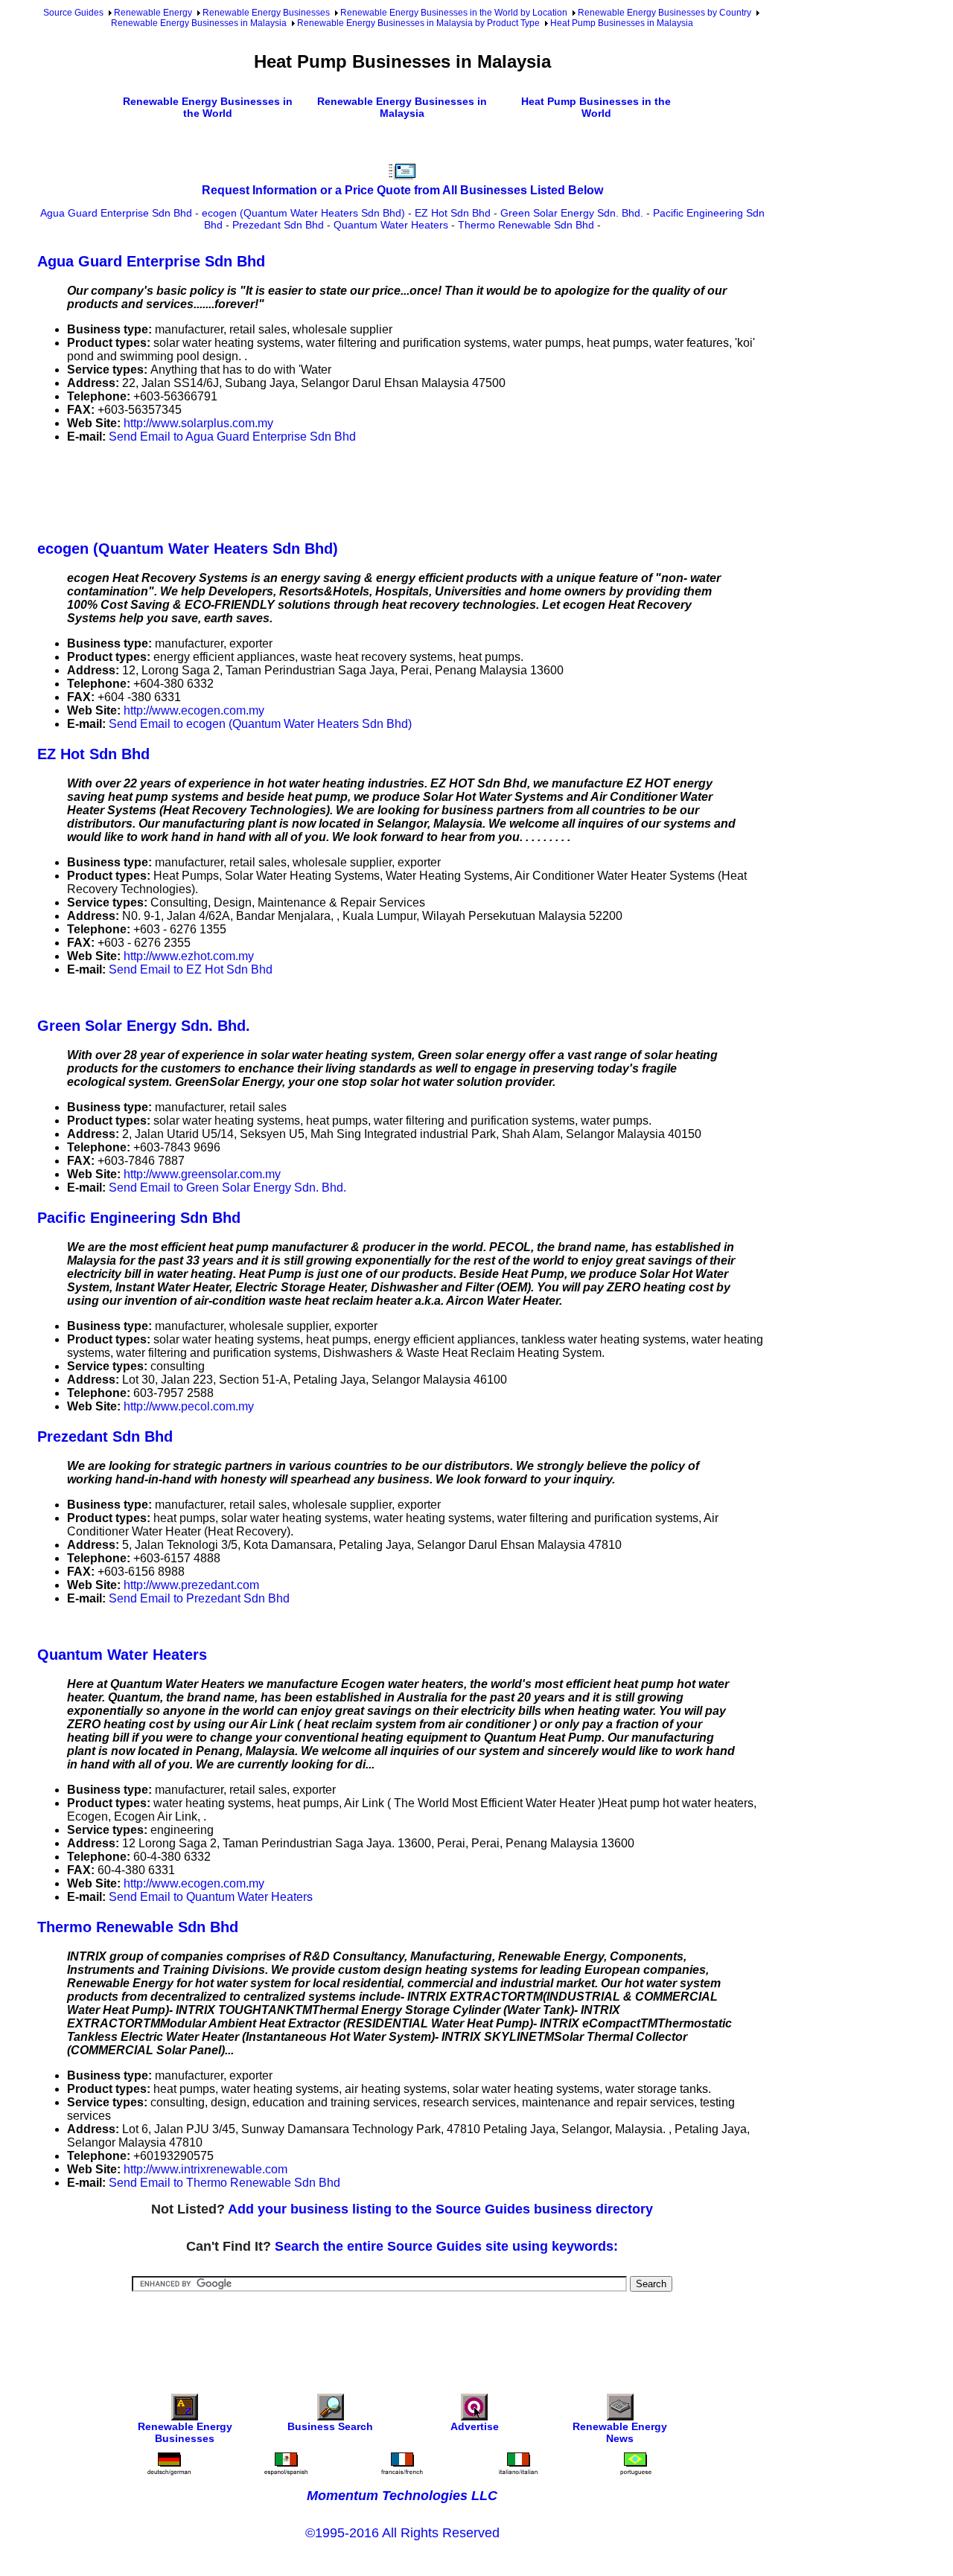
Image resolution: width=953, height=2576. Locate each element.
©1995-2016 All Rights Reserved (402, 2533)
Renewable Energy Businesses (266, 13)
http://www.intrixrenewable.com (205, 2169)
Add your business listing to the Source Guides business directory (440, 2209)
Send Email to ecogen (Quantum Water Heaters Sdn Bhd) (260, 724)
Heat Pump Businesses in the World (596, 107)
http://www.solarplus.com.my (198, 423)
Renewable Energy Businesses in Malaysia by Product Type (418, 23)
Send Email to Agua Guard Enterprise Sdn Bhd (232, 437)
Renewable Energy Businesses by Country (664, 13)
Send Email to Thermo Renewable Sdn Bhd (224, 2183)
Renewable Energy (153, 13)
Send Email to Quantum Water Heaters (211, 1897)
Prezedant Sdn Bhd (278, 225)
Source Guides (73, 13)
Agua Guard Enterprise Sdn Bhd (116, 213)
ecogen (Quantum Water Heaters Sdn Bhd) (303, 213)
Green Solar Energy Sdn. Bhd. (572, 213)
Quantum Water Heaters (391, 225)
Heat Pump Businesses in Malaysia (622, 23)
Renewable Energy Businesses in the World (208, 107)
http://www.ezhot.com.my (189, 956)
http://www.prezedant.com (191, 1585)
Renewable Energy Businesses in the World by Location (454, 13)
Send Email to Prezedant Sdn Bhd (199, 1598)
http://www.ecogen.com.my (194, 710)
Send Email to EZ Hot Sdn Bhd (191, 969)
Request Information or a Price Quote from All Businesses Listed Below (402, 190)
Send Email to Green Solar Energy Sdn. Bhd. (227, 1188)
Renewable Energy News (620, 2432)
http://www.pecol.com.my (189, 1406)
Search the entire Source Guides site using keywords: (446, 2246)
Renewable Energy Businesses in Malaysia (199, 23)
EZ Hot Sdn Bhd (453, 213)
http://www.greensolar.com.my (202, 1174)
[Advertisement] (308, 489)
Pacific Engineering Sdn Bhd (139, 1218)
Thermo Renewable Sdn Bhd (526, 225)
